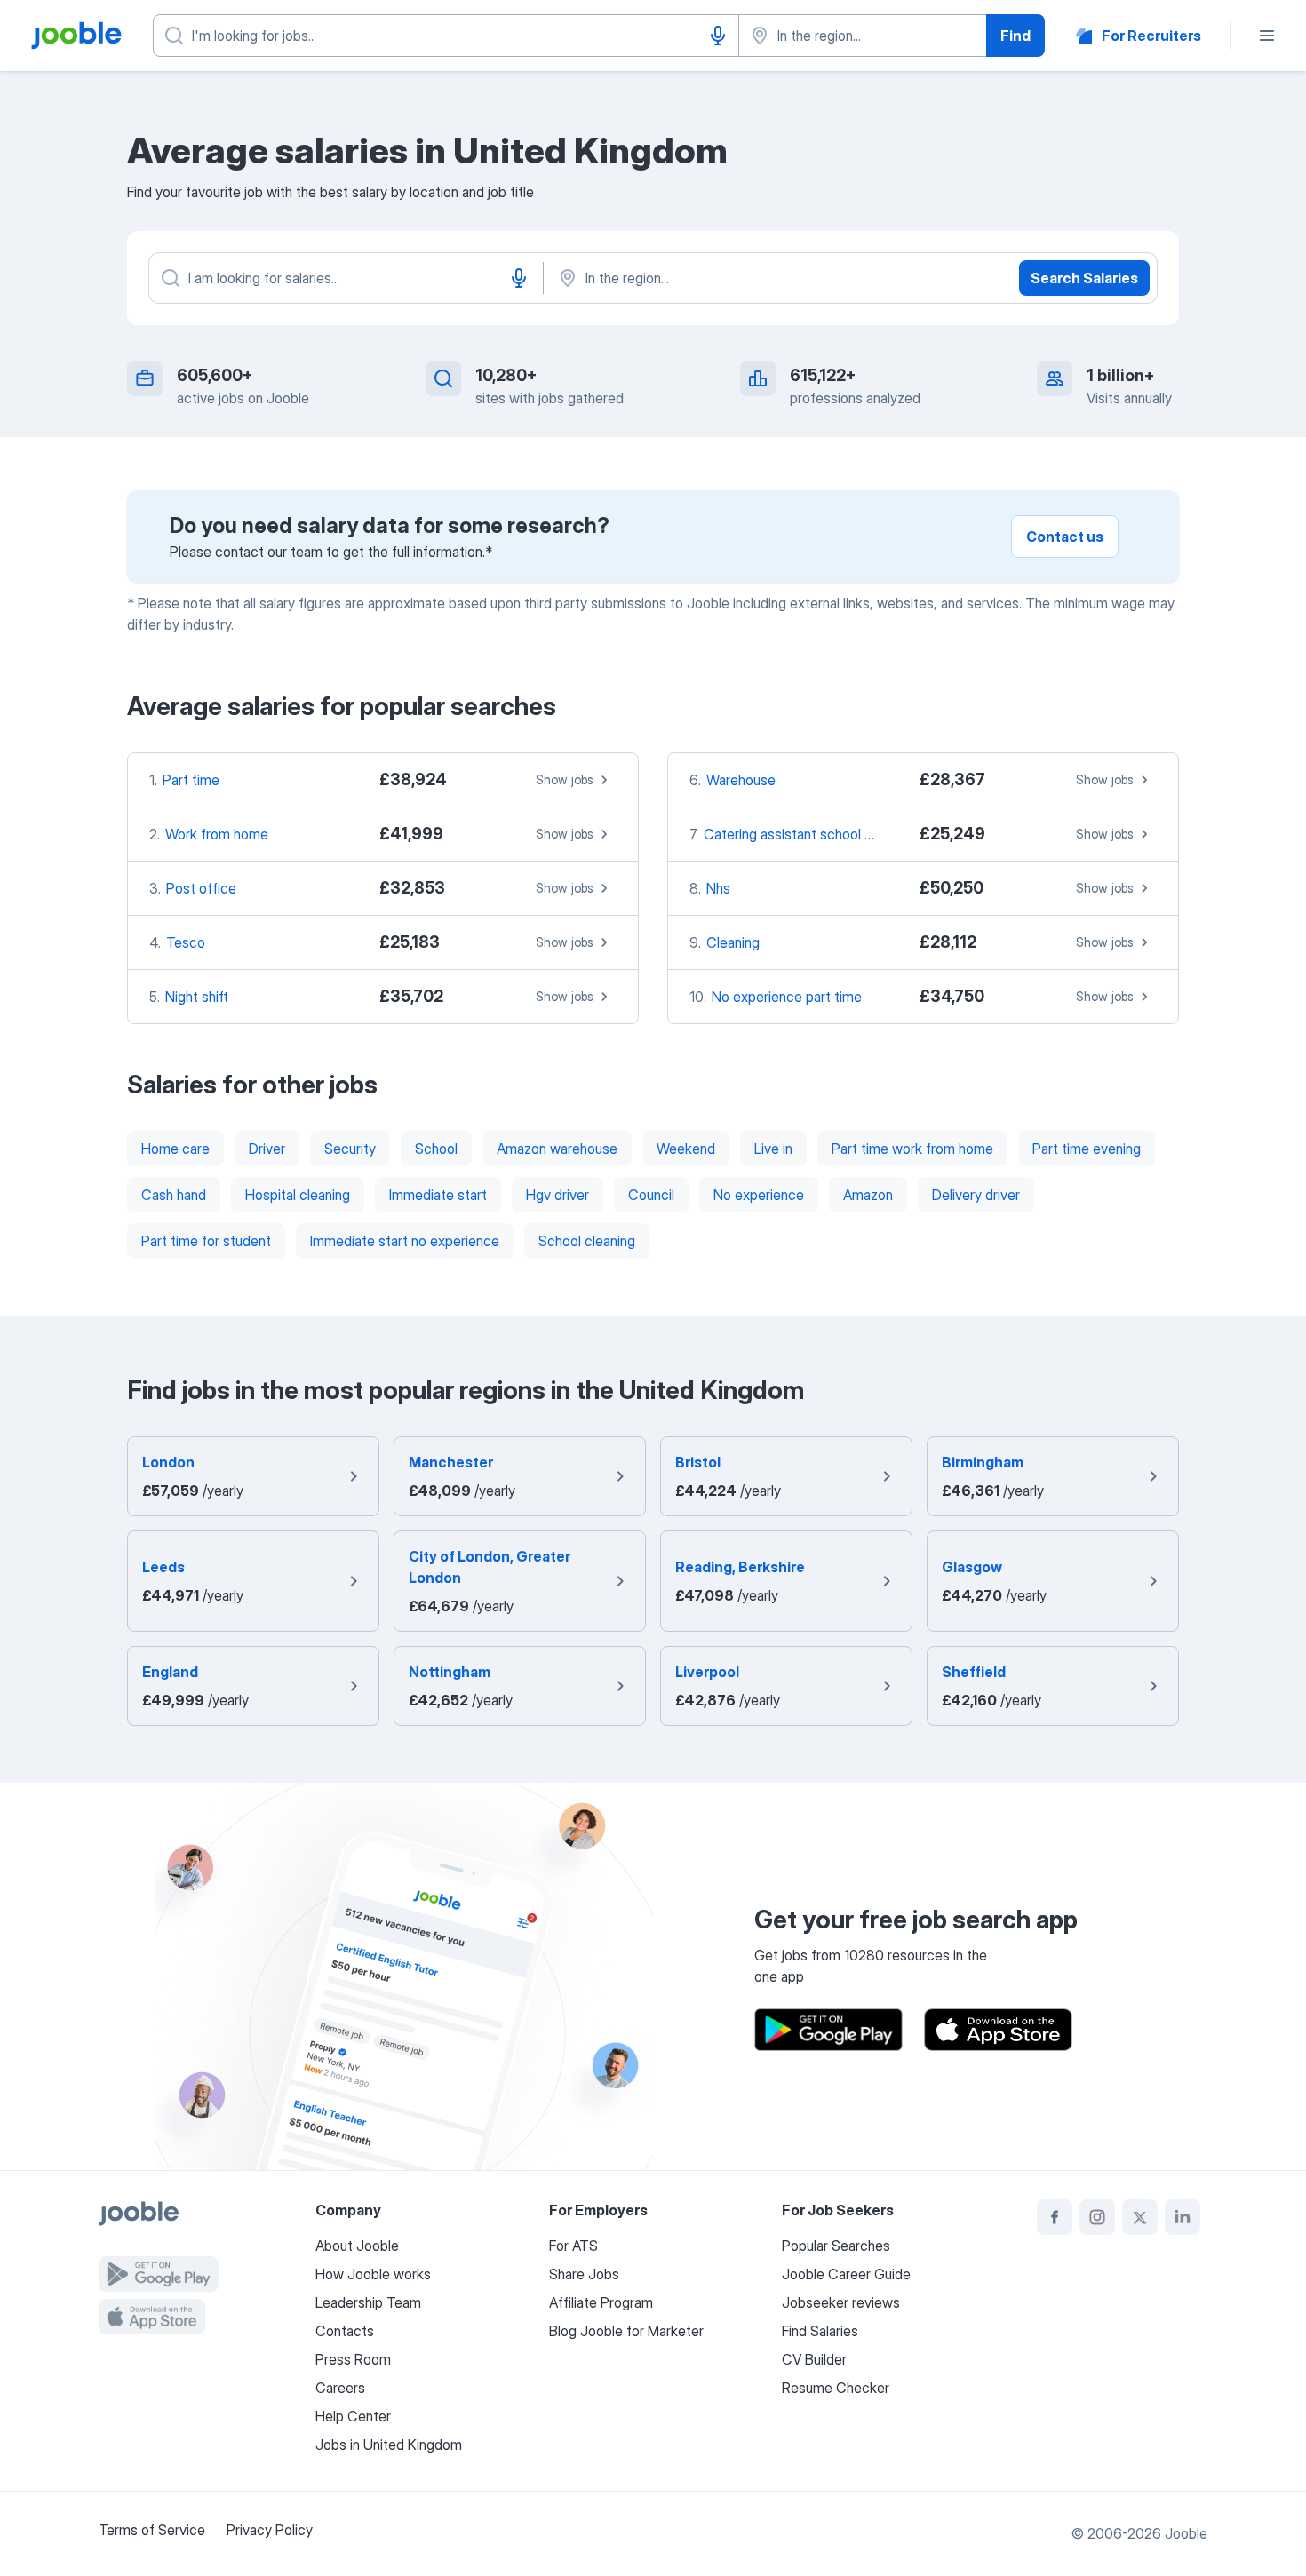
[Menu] (1267, 36)
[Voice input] (718, 36)
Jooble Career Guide (846, 2274)
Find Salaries (820, 2331)
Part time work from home (912, 1149)
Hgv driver (557, 1195)
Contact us (1065, 537)
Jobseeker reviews (841, 2302)
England (170, 1672)
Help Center (353, 2416)
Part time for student (206, 1241)
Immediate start (438, 1195)
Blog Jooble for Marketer (626, 2331)
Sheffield (974, 1672)
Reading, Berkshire (740, 1567)
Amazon (868, 1195)
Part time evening (1087, 1149)
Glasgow (972, 1567)
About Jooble (357, 2246)
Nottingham (450, 1672)
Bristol (698, 1462)
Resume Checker (836, 2388)
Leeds (163, 1567)
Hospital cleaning (298, 1195)
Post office (201, 888)
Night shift (197, 997)
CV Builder (814, 2359)
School (436, 1149)
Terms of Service (152, 2530)
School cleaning (587, 1241)
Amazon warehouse (557, 1149)
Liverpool (707, 1672)
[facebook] (1055, 2217)
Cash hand (174, 1195)
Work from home (217, 834)
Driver (267, 1149)
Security (350, 1149)
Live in (773, 1149)
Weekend (686, 1149)
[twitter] (1140, 2217)
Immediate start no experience (405, 1241)
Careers (340, 2388)
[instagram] (1097, 2217)
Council (651, 1195)
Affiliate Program (601, 2302)
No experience (759, 1195)
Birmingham (983, 1462)
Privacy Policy (270, 2530)
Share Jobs (584, 2274)
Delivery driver (976, 1195)
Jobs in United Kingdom (389, 2445)
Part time (191, 780)
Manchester (451, 1462)
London (168, 1462)
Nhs (718, 888)
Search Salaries (1084, 278)
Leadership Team (368, 2302)
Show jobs (565, 779)
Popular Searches (836, 2246)
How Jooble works (373, 2274)
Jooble (1186, 2533)
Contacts (345, 2331)
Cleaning (733, 942)
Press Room (353, 2359)
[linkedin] (1183, 2217)
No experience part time (787, 997)
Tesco (186, 942)
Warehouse (741, 780)
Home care (175, 1149)
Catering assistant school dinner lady (817, 834)
